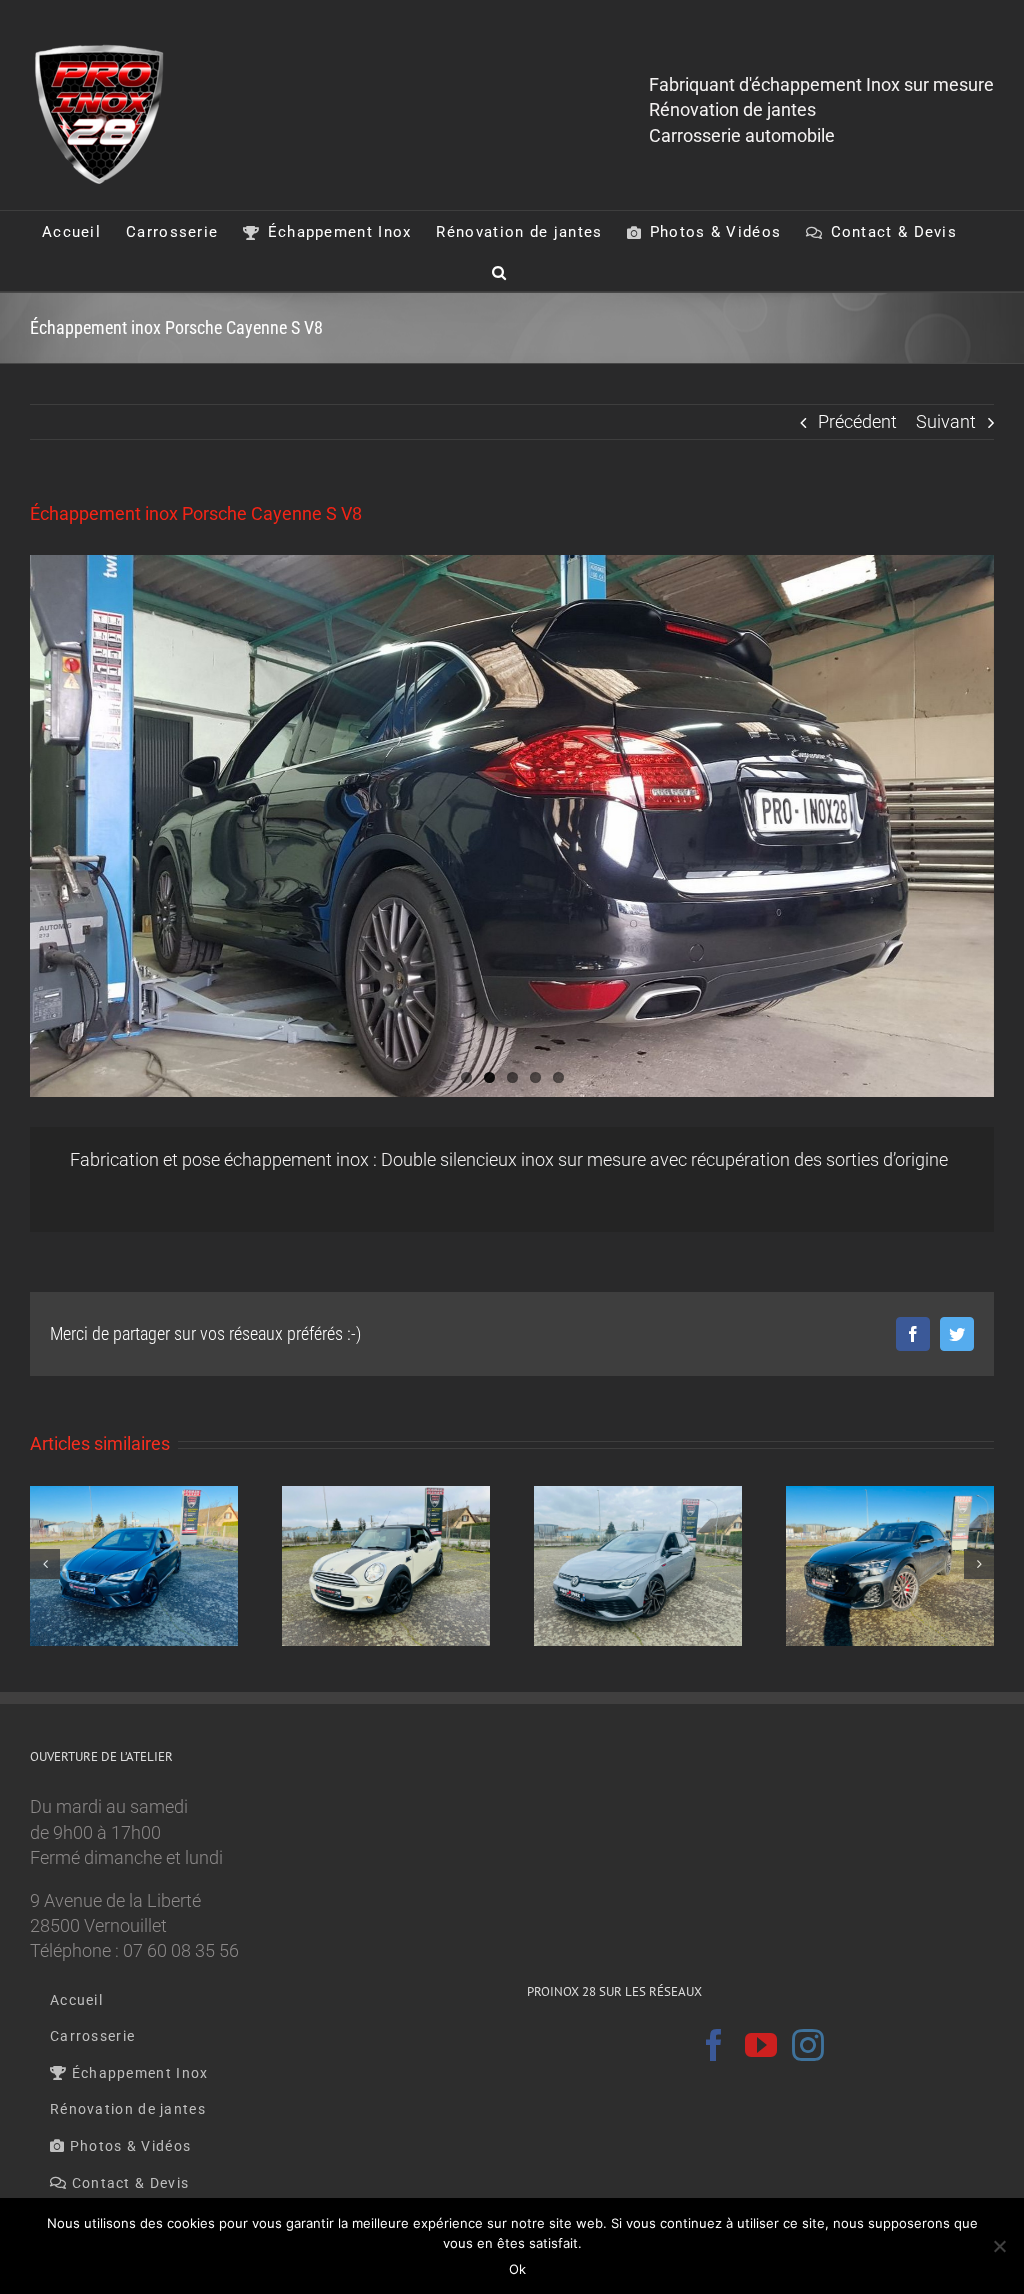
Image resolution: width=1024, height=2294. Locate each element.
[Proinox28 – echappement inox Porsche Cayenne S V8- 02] (512, 826)
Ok (517, 2269)
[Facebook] (714, 2045)
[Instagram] (808, 2045)
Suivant (946, 421)
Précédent (857, 421)
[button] (499, 271)
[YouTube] (761, 2045)
